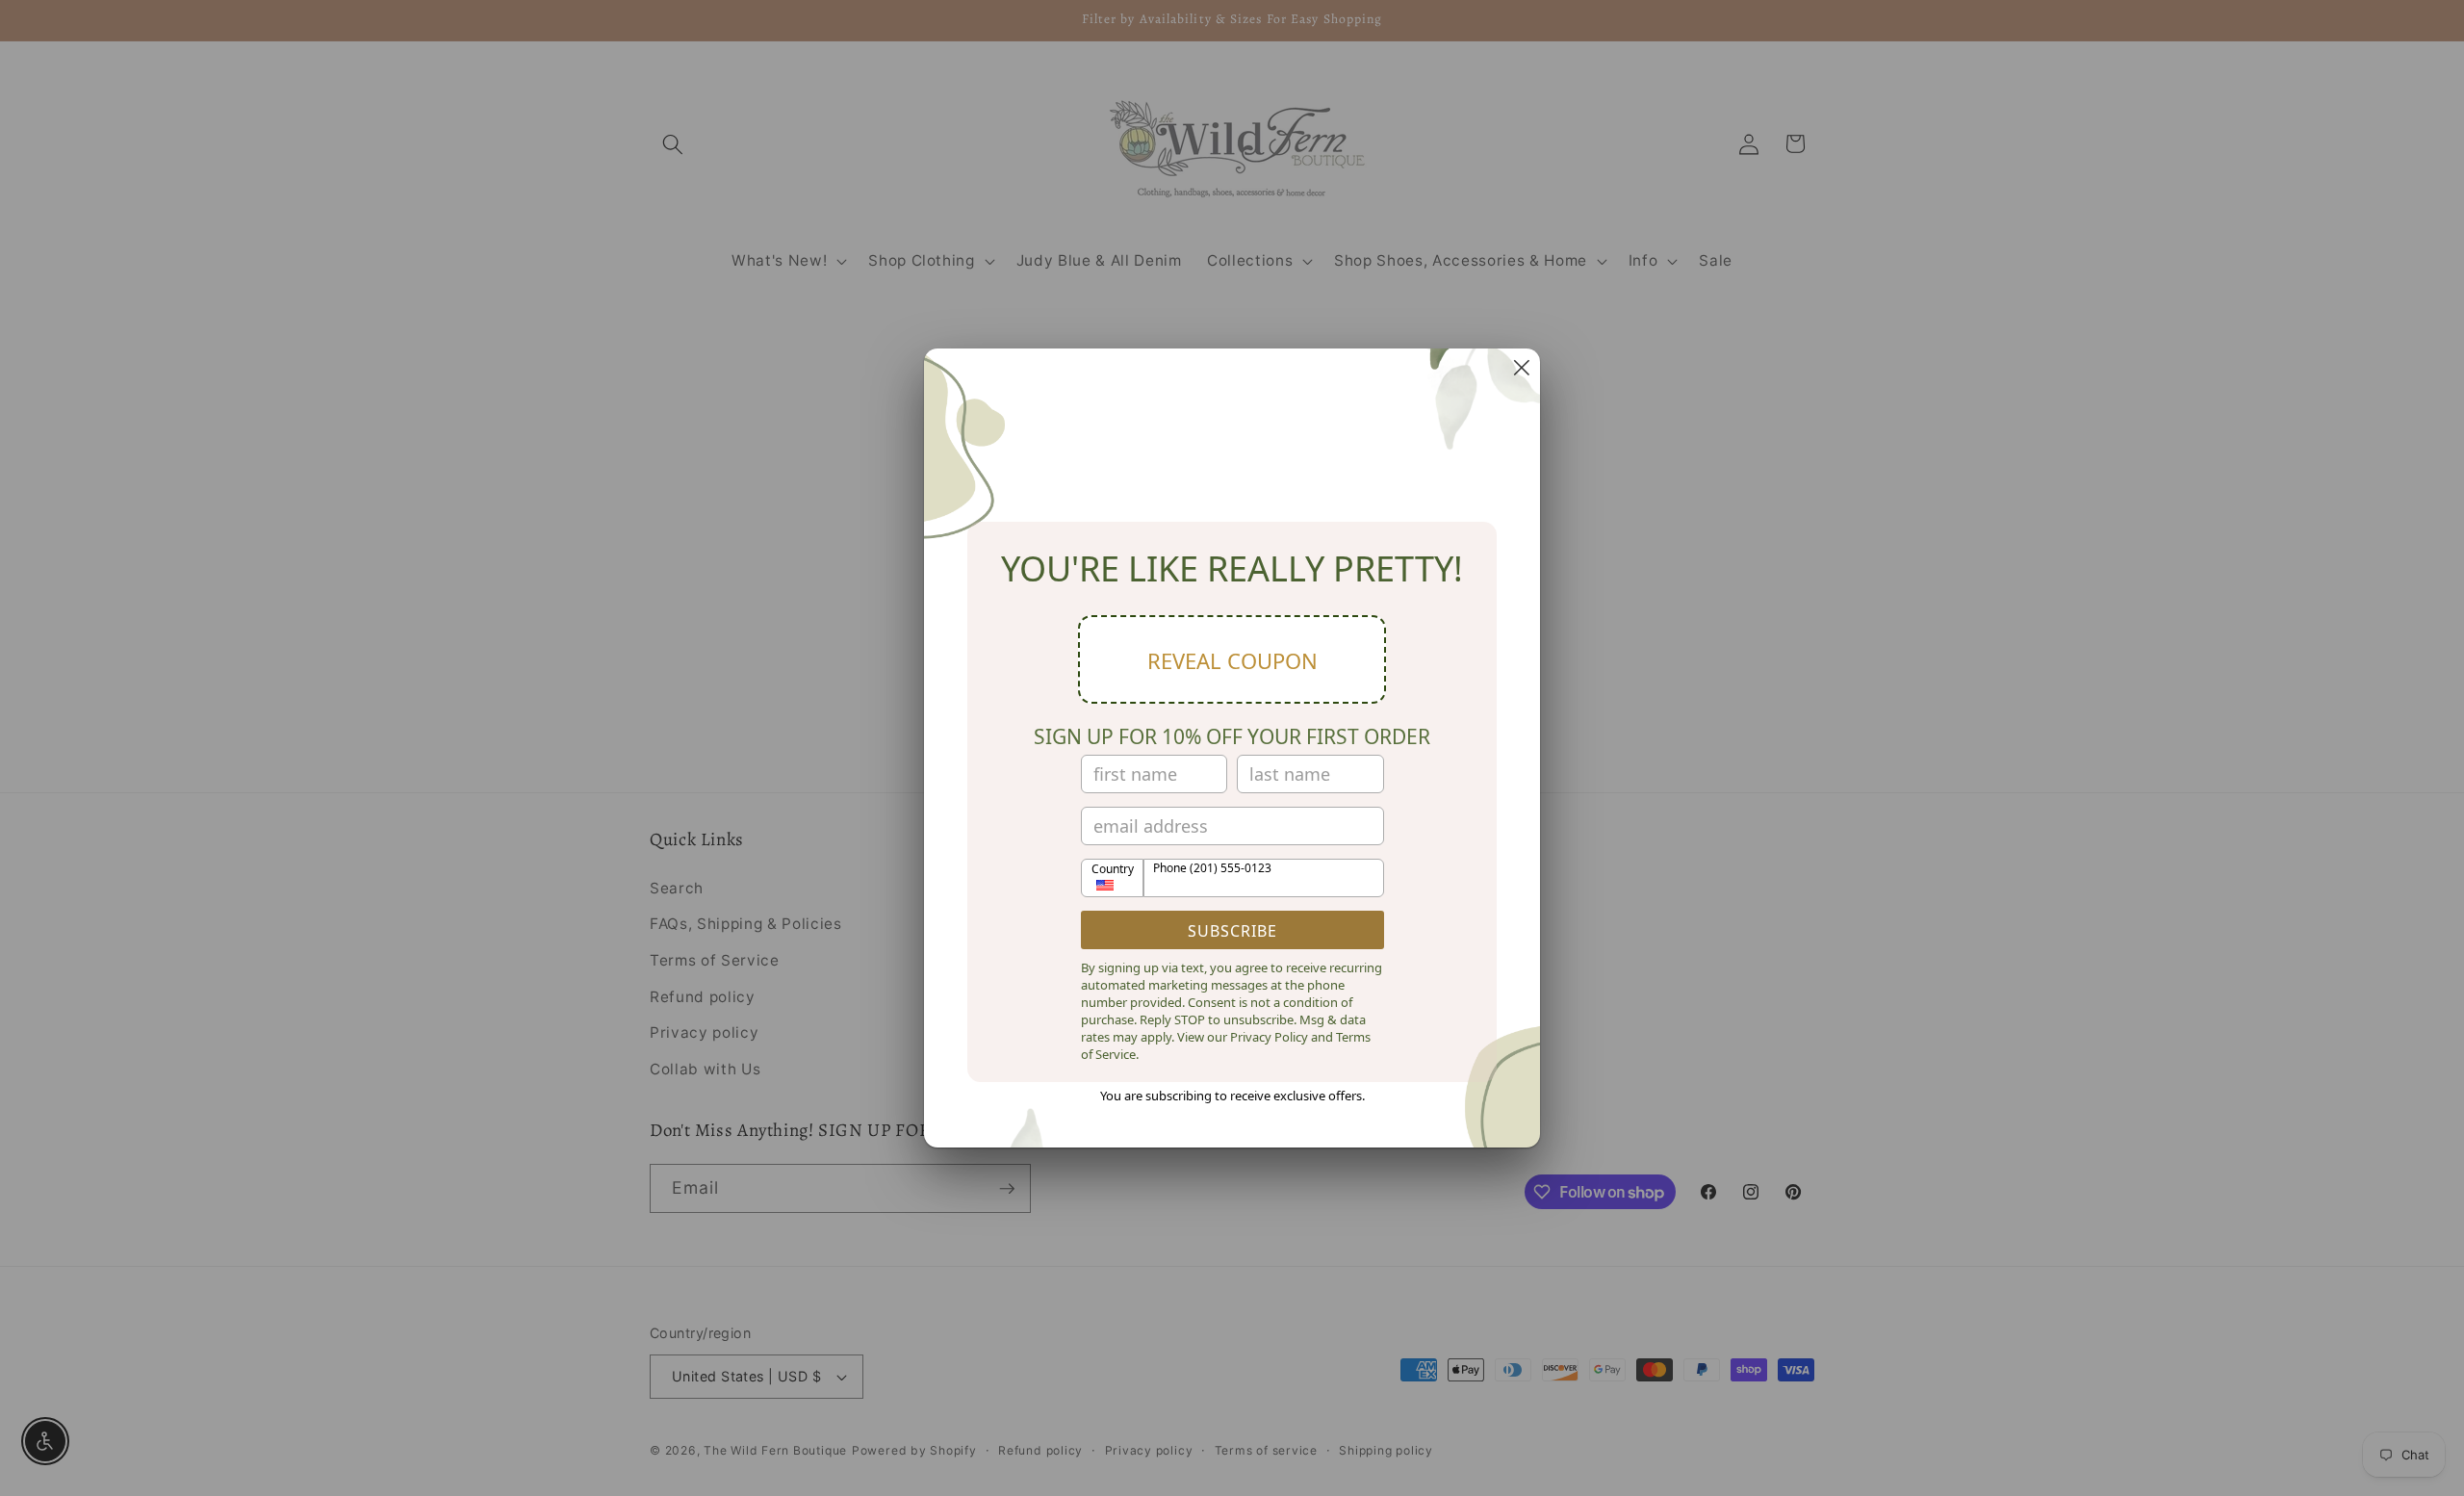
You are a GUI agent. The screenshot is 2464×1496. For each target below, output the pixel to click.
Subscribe (1232, 931)
